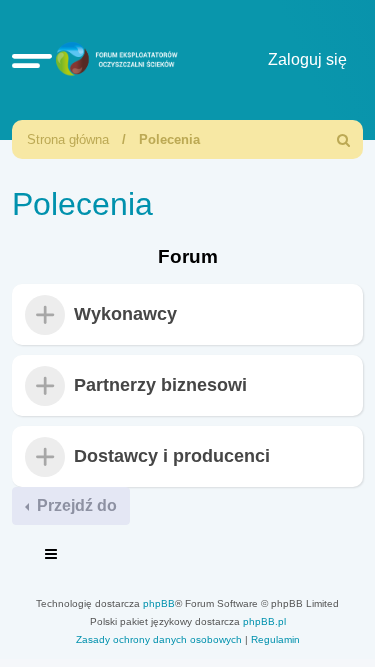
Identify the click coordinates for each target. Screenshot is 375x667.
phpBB (159, 603)
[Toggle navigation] (52, 557)
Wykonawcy (125, 315)
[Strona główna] (114, 59)
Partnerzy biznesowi (160, 386)
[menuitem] (344, 139)
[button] (32, 60)
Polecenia (169, 139)
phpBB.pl (264, 621)
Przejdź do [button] (75, 505)
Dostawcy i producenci (172, 457)
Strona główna (68, 139)
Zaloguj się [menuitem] (307, 59)
